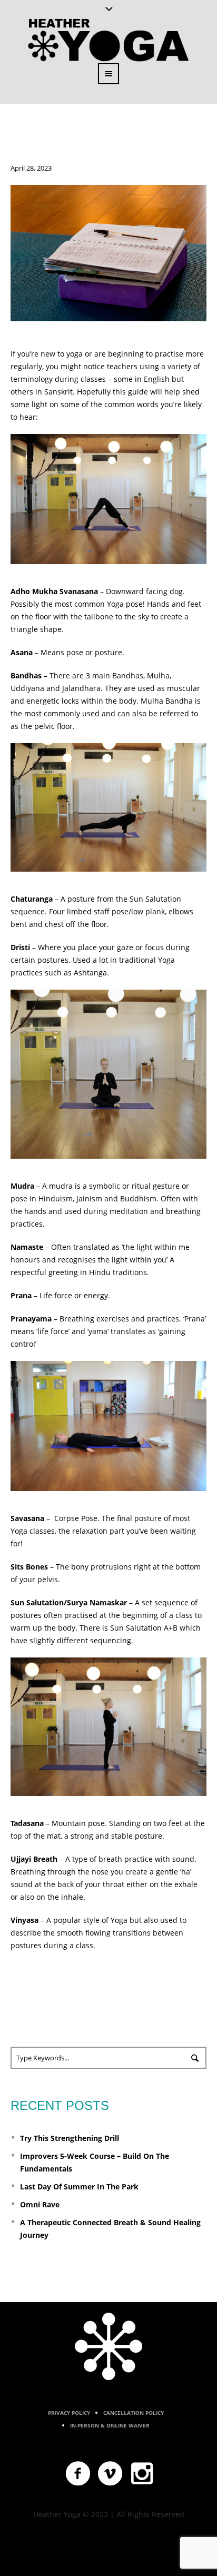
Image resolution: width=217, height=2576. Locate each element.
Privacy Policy (69, 2413)
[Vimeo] (111, 2474)
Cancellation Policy (134, 2413)
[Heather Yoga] (108, 2346)
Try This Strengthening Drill (70, 2138)
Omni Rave (40, 2204)
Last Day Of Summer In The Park (79, 2187)
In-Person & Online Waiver (110, 2425)
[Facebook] (78, 2474)
